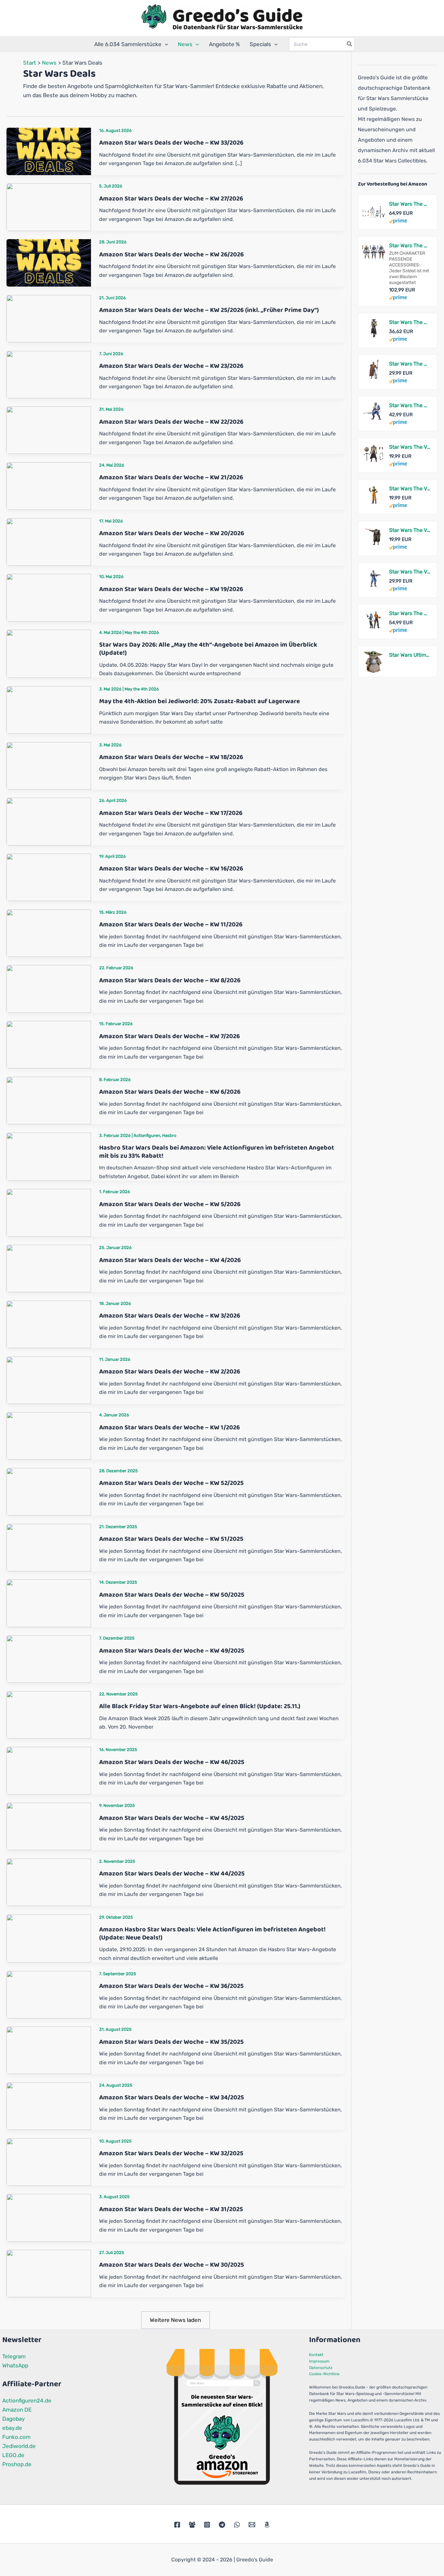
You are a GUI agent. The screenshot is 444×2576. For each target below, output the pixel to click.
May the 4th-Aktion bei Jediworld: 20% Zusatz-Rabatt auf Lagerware (200, 701)
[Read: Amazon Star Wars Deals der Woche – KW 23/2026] (49, 374)
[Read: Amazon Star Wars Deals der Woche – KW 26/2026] (49, 263)
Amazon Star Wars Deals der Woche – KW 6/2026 (170, 1092)
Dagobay (13, 2419)
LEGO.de (13, 2455)
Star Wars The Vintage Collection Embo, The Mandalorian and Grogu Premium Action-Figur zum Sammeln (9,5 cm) (410, 447)
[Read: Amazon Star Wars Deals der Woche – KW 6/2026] (49, 1100)
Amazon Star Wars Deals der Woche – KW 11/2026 (171, 924)
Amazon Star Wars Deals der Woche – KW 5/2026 (170, 1204)
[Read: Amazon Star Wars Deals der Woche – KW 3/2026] (49, 1324)
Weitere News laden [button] (175, 2320)
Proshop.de (17, 2464)
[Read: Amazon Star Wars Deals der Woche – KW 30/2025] (49, 2273)
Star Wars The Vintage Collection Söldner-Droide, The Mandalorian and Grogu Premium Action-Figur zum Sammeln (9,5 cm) (410, 530)
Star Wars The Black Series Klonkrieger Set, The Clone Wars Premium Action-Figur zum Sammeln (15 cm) (410, 204)
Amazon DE (17, 2410)
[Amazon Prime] (398, 221)
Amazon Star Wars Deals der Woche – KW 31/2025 (171, 2209)
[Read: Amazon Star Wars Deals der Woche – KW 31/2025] (49, 2217)
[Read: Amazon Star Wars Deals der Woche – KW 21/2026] (49, 485)
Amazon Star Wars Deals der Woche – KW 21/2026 (171, 477)
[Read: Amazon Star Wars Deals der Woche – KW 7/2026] (49, 1044)
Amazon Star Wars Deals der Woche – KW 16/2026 (171, 869)
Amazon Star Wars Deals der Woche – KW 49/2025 (172, 1651)
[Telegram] (222, 2525)
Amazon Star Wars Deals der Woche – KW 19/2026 (171, 589)
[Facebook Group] (192, 2525)
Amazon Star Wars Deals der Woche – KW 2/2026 (170, 1372)
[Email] (252, 2525)
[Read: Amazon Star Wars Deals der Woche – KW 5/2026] (49, 1212)
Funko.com (16, 2437)
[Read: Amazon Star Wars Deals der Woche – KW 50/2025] (49, 1603)
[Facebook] (177, 2525)
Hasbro (169, 1135)
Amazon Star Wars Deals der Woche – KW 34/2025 (172, 2097)
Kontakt (316, 2355)
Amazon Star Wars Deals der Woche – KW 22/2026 (171, 422)
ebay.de (12, 2428)
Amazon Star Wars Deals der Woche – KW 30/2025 (172, 2265)
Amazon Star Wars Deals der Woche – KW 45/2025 (172, 1818)
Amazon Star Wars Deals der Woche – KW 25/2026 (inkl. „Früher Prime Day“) (209, 310)
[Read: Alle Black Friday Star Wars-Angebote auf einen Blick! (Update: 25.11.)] (49, 1714)
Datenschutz (321, 2368)
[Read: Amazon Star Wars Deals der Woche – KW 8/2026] (49, 988)
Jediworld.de (19, 2446)
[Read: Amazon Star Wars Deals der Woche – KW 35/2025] (49, 2050)
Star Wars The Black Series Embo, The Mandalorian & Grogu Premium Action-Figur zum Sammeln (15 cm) (410, 322)
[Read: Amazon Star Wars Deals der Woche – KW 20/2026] (49, 541)
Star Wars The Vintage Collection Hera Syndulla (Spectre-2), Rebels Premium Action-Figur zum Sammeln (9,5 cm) (410, 489)
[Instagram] (207, 2525)
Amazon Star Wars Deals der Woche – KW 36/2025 (171, 1986)
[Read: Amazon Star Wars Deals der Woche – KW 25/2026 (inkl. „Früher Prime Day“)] (49, 318)
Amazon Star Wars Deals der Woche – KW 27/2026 (171, 199)
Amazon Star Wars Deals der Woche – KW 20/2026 (172, 533)
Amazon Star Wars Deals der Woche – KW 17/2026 (171, 813)
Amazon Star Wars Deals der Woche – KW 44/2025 (172, 1874)
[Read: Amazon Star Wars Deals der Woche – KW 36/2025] (49, 1994)
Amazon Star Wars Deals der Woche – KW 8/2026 (170, 980)
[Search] (350, 44)
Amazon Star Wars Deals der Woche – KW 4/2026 (170, 1260)
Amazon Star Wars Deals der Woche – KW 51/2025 (171, 1539)
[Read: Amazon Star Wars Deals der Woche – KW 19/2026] (49, 597)
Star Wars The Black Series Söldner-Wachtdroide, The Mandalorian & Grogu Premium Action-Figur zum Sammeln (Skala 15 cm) (410, 364)
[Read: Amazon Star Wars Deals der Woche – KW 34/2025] (49, 2106)
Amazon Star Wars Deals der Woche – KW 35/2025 (171, 2042)
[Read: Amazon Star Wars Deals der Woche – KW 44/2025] (49, 1882)
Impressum (319, 2361)
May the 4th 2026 (142, 632)
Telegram (14, 2356)
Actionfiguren (147, 1135)
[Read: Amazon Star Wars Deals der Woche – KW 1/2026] (49, 1436)
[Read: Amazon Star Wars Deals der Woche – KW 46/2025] (49, 1770)
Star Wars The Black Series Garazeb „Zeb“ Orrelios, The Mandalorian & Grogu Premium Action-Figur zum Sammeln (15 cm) (410, 405)
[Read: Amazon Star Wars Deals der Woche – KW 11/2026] (49, 933)
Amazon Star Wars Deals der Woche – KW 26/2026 (171, 254)
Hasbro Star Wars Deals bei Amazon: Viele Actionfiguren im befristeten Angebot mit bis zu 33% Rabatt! (217, 1152)
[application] (165, 44)
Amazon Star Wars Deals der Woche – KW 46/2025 (172, 1762)
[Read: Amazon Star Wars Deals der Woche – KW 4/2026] (49, 1268)
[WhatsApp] (237, 2525)
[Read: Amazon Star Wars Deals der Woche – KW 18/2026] (49, 765)
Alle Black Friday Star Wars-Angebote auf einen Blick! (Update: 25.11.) (200, 1706)
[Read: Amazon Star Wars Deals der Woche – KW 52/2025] (49, 1491)
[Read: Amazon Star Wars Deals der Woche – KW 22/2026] (49, 430)
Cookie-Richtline (324, 2374)
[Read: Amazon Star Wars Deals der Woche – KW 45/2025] (49, 1826)
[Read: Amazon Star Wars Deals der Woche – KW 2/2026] (49, 1380)
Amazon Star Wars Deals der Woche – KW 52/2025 (171, 1483)
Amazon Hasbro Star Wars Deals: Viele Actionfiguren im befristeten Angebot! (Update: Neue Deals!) (212, 1933)
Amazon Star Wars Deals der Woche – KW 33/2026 (171, 143)
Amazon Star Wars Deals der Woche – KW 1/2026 (170, 1427)
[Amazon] (267, 2525)
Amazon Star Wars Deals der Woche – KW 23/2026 (171, 366)
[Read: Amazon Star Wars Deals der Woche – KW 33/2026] (49, 151)
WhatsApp (15, 2365)
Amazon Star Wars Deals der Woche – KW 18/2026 (171, 757)
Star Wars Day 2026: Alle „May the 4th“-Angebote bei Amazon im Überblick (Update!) (208, 649)
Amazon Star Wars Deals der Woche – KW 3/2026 (170, 1316)
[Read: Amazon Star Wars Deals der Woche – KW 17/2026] (49, 821)
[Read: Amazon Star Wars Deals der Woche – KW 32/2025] (49, 2161)
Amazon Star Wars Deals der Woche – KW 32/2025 (171, 2153)
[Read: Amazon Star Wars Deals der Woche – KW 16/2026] (49, 877)
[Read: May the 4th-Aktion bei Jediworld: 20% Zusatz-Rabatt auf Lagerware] (49, 709)
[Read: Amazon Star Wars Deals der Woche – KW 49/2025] (49, 1659)
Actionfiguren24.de (27, 2401)
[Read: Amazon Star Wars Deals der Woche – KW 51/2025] (49, 1547)
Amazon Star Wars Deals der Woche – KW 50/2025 (172, 1595)
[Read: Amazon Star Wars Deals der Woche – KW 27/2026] (49, 207)
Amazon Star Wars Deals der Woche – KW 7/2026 (170, 1036)
